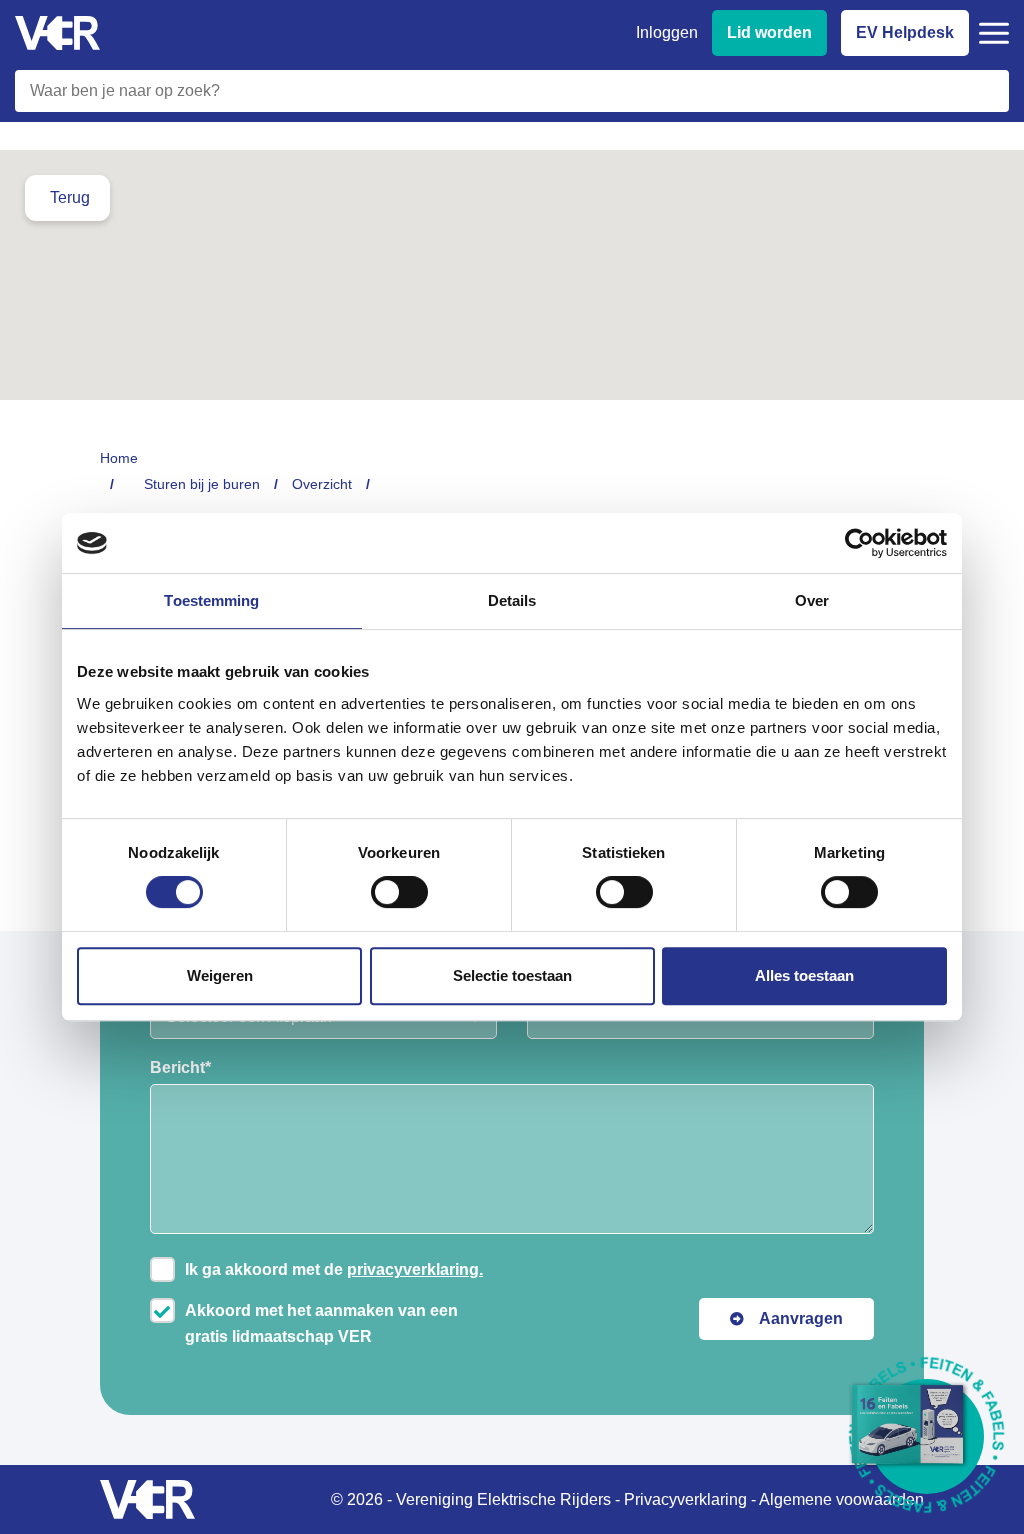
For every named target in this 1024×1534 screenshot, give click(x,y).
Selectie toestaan (512, 975)
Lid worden (769, 32)
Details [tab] (512, 600)
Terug (70, 197)
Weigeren (220, 975)
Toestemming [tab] (211, 600)
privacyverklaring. (415, 1269)
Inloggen (667, 32)
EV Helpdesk (905, 32)
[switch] (399, 892)
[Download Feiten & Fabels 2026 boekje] (926, 1436)
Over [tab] (812, 600)
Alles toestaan (804, 975)
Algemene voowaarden (841, 1499)
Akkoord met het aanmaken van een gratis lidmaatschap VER (321, 1323)
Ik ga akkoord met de (334, 1269)
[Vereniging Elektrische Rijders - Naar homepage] (57, 33)
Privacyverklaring (685, 1499)
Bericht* (180, 1067)
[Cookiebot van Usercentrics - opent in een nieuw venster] (859, 543)
